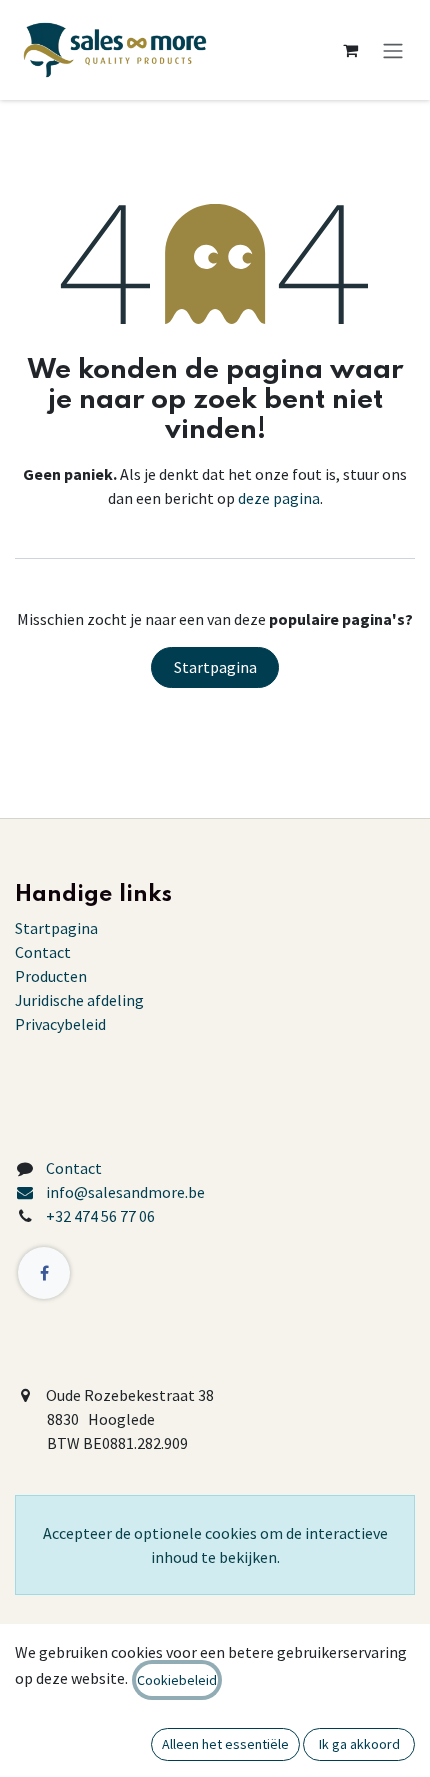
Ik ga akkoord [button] (359, 1744)
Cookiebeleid (177, 1680)
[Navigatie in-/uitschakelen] (393, 50)
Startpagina (215, 667)
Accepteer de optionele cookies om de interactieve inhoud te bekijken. (215, 1545)
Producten (51, 976)
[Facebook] (44, 1273)
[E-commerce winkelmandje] (350, 50)
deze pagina (279, 498)
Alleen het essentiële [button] (225, 1744)
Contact (43, 952)
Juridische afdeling (79, 1000)
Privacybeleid (60, 1024)
